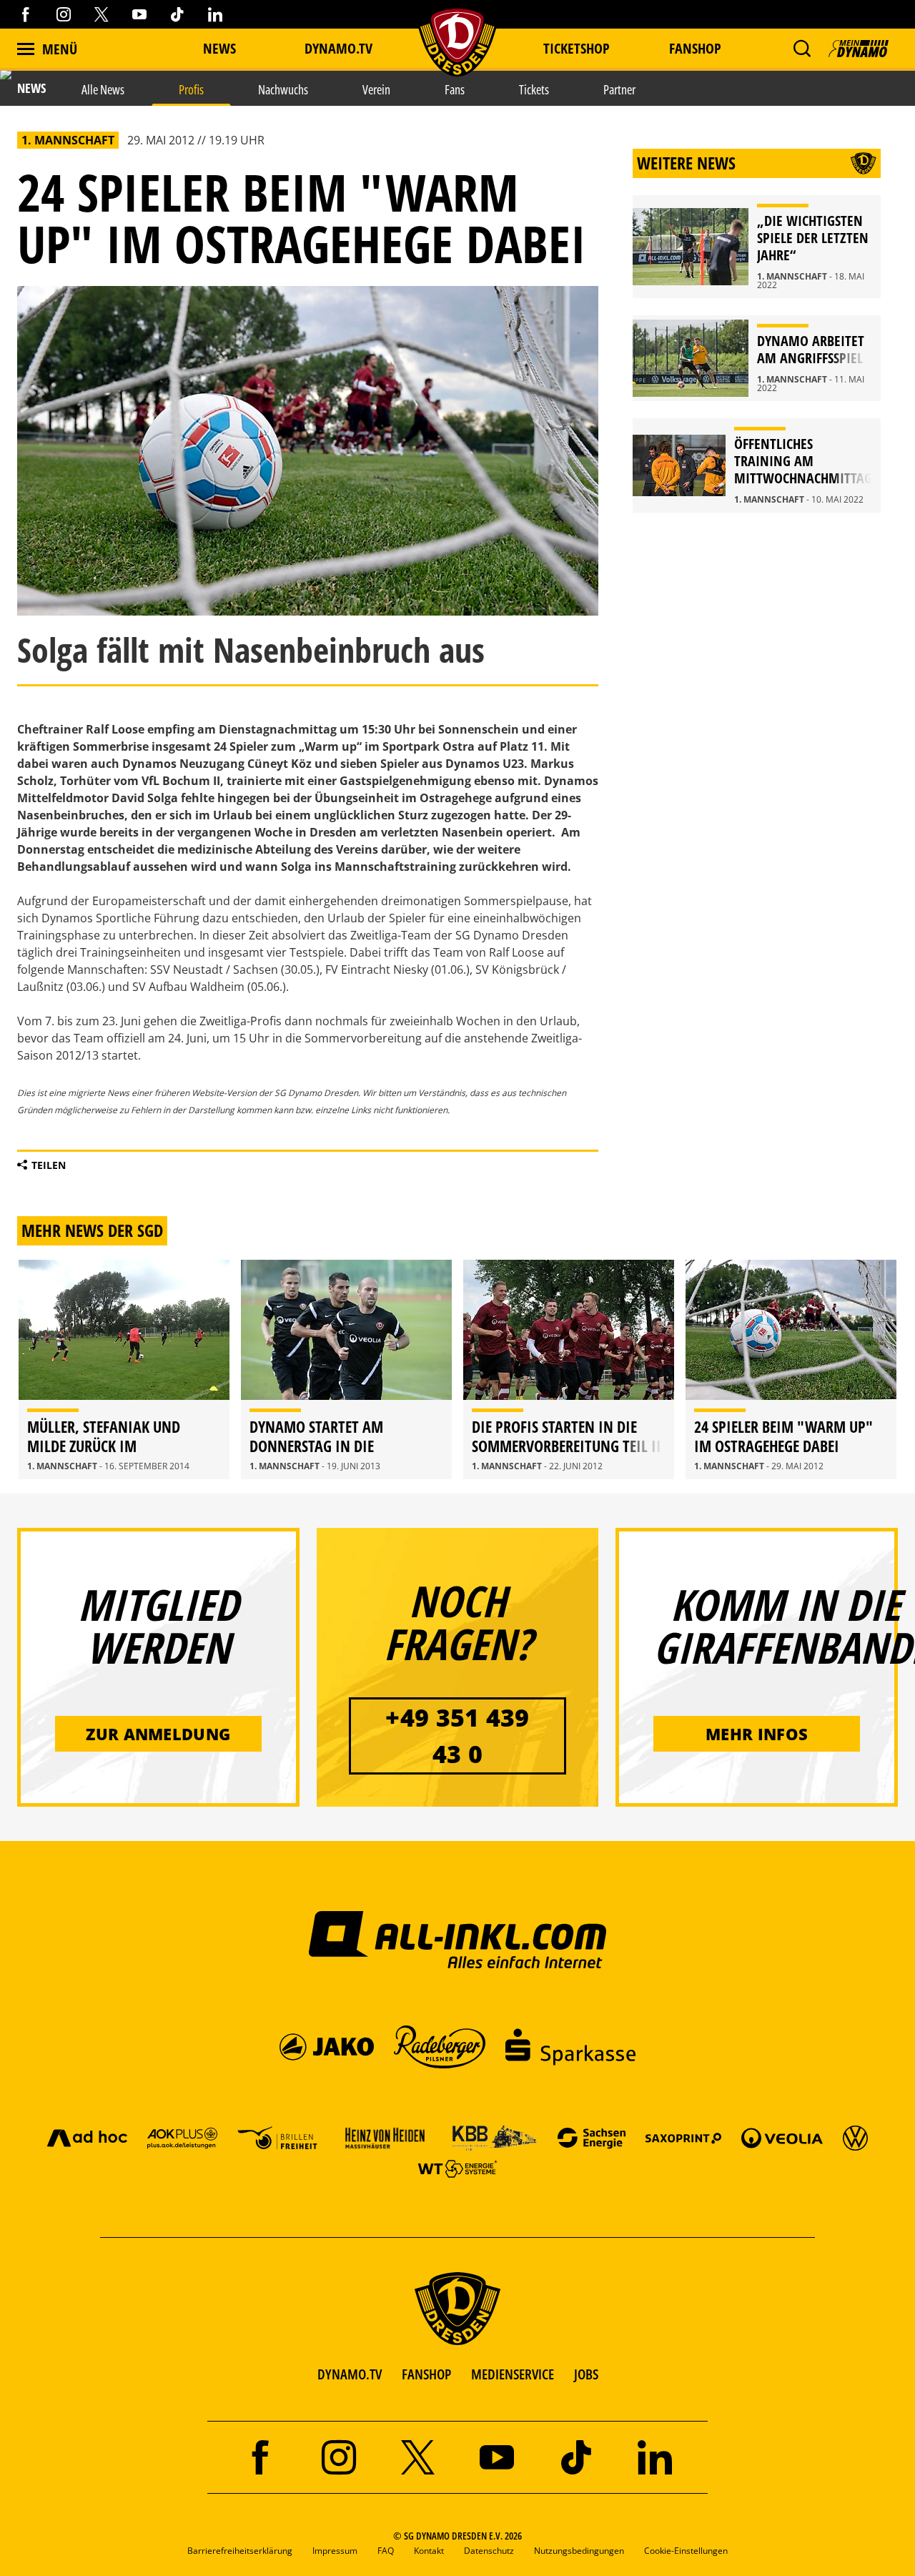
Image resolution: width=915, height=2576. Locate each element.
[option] (124, 1370)
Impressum (335, 2551)
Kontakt (429, 2551)
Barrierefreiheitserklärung (240, 2551)
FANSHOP (426, 2374)
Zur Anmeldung (158, 1734)
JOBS (586, 2374)
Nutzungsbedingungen (579, 2551)
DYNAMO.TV (338, 48)
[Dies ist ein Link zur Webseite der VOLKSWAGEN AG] (855, 2137)
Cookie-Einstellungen (686, 2551)
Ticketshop (577, 48)
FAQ (386, 2551)
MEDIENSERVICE (513, 2374)
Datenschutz (489, 2551)
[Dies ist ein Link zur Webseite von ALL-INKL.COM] (458, 1939)
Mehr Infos (757, 1734)
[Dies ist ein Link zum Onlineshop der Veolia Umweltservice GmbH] (782, 2137)
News (219, 48)
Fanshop (695, 48)
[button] (802, 49)
